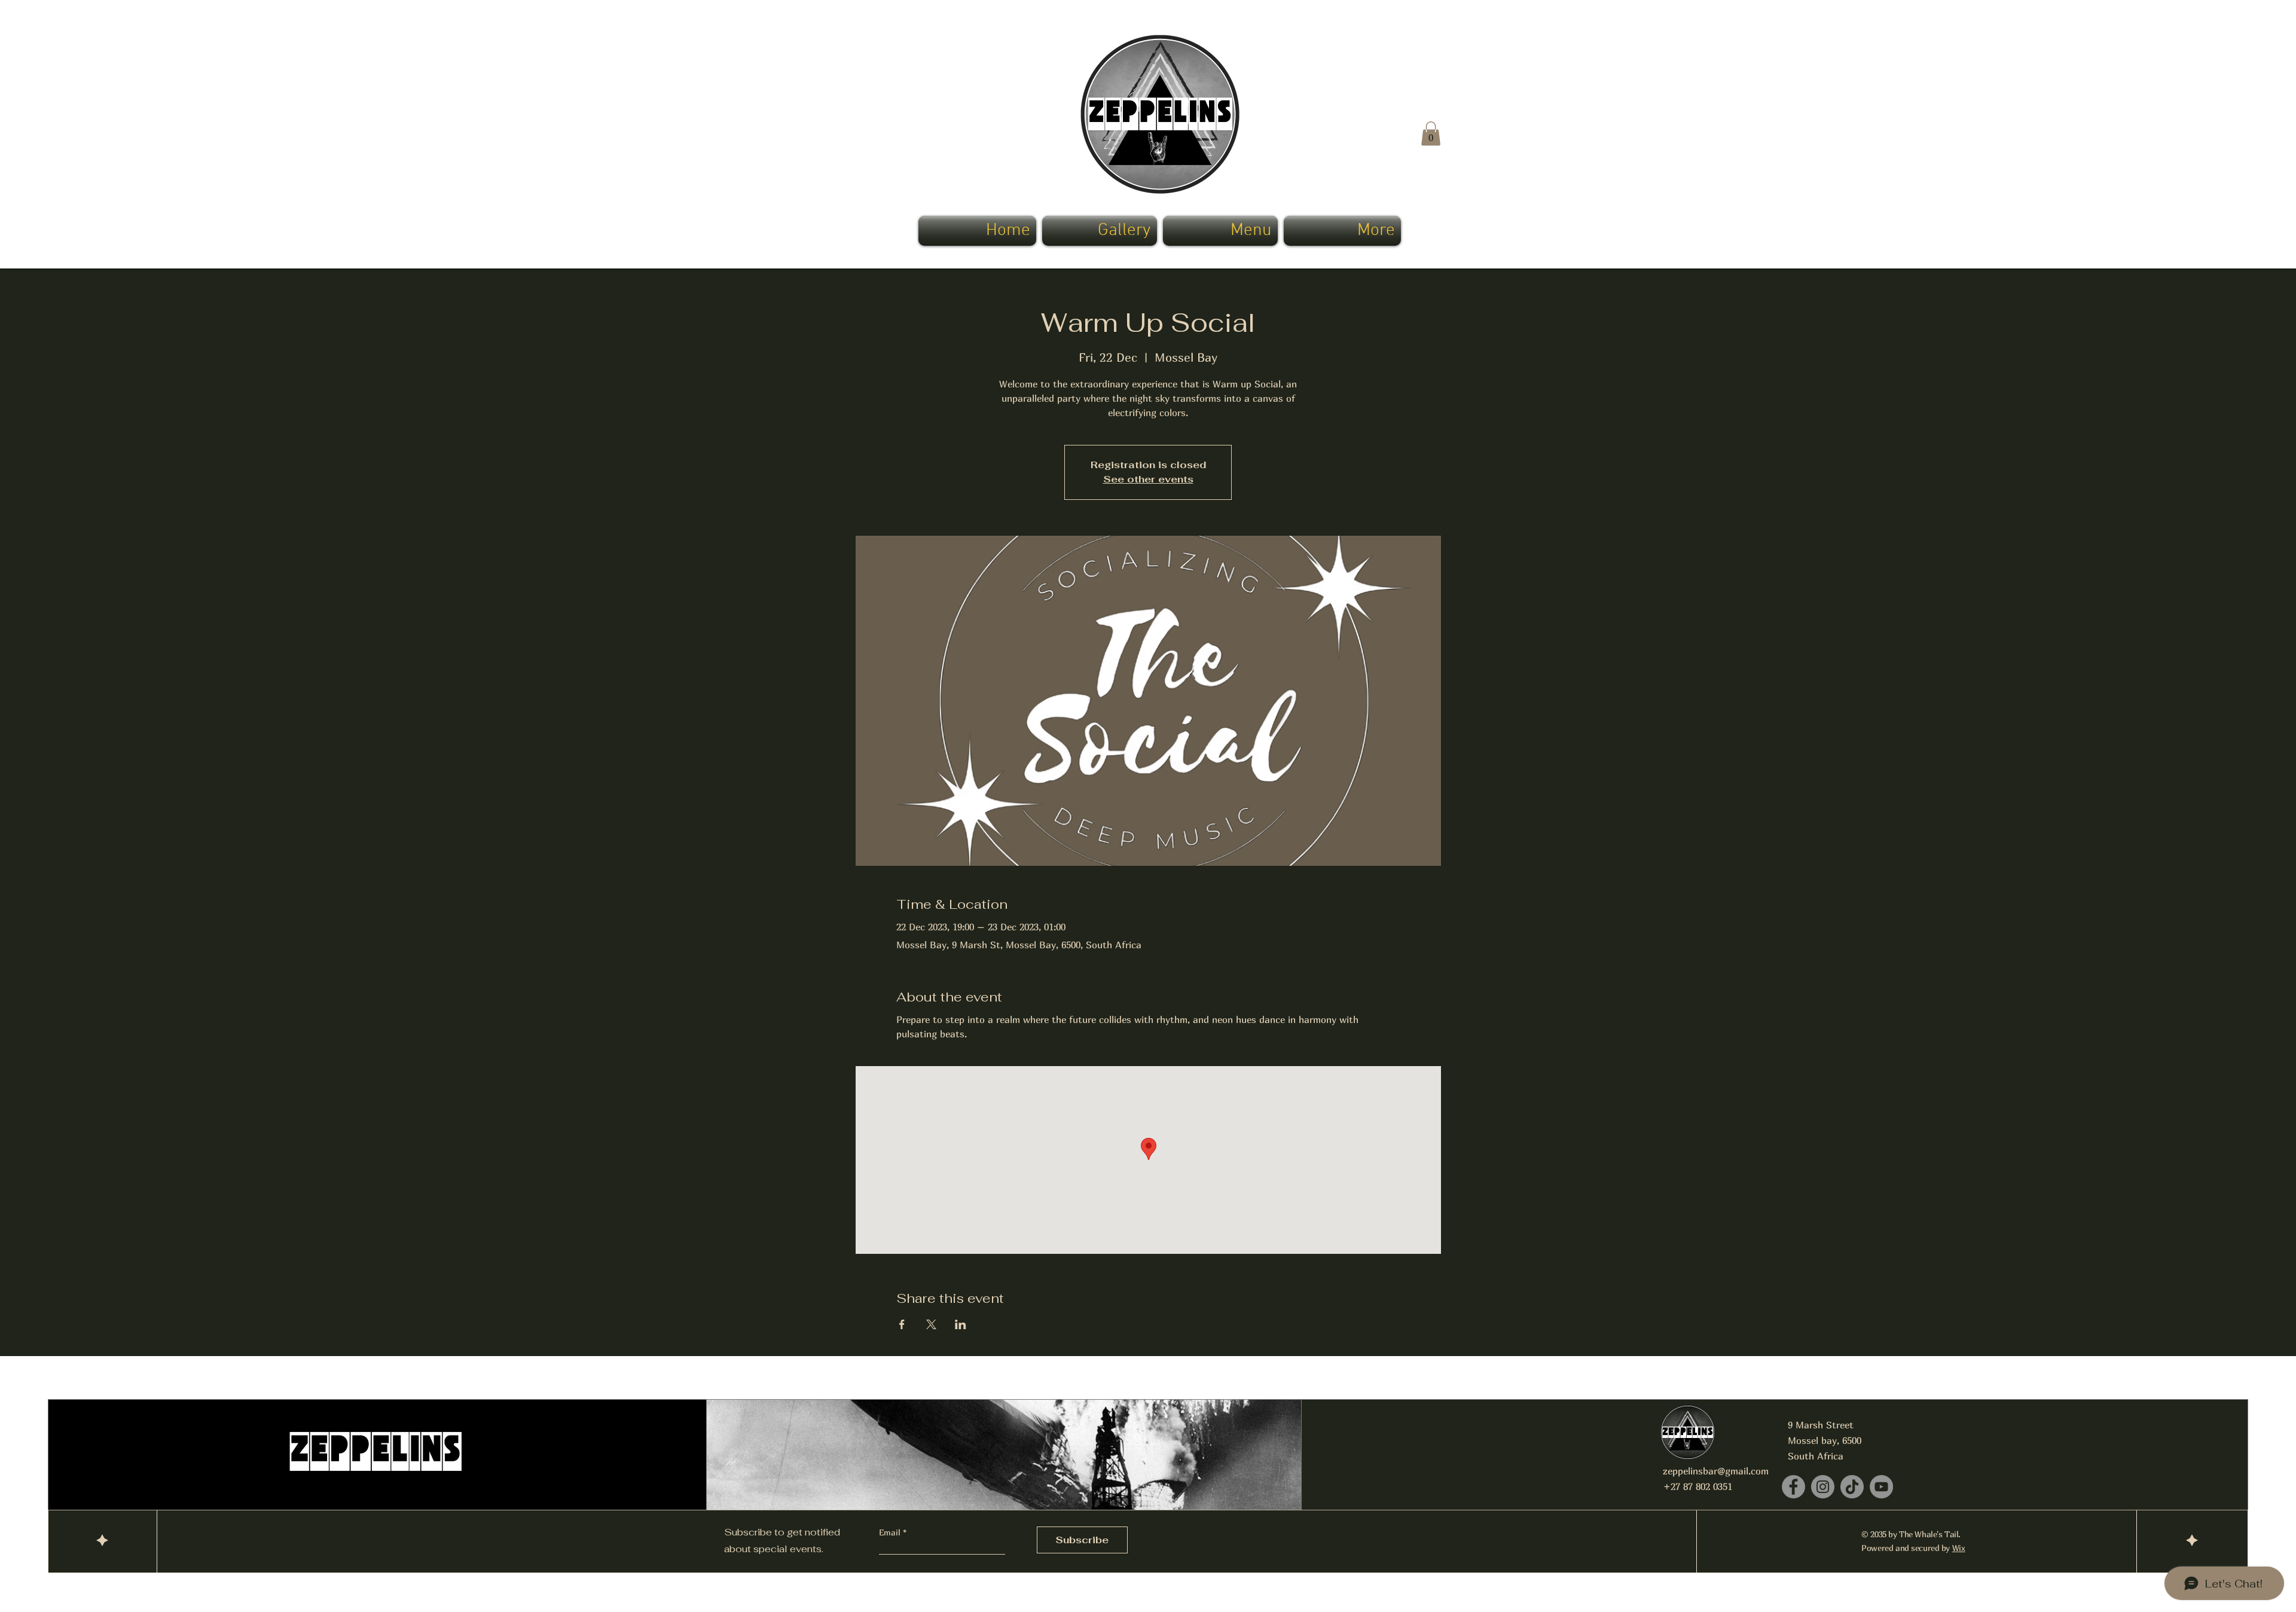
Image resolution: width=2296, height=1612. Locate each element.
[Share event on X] (931, 1324)
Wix (1959, 1548)
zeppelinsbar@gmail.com (1716, 1471)
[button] (1431, 134)
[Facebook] (1793, 1487)
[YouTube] (1881, 1487)
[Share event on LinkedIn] (961, 1324)
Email (891, 1532)
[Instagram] (1823, 1487)
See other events (1148, 479)
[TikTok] (1852, 1487)
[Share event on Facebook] (902, 1324)
